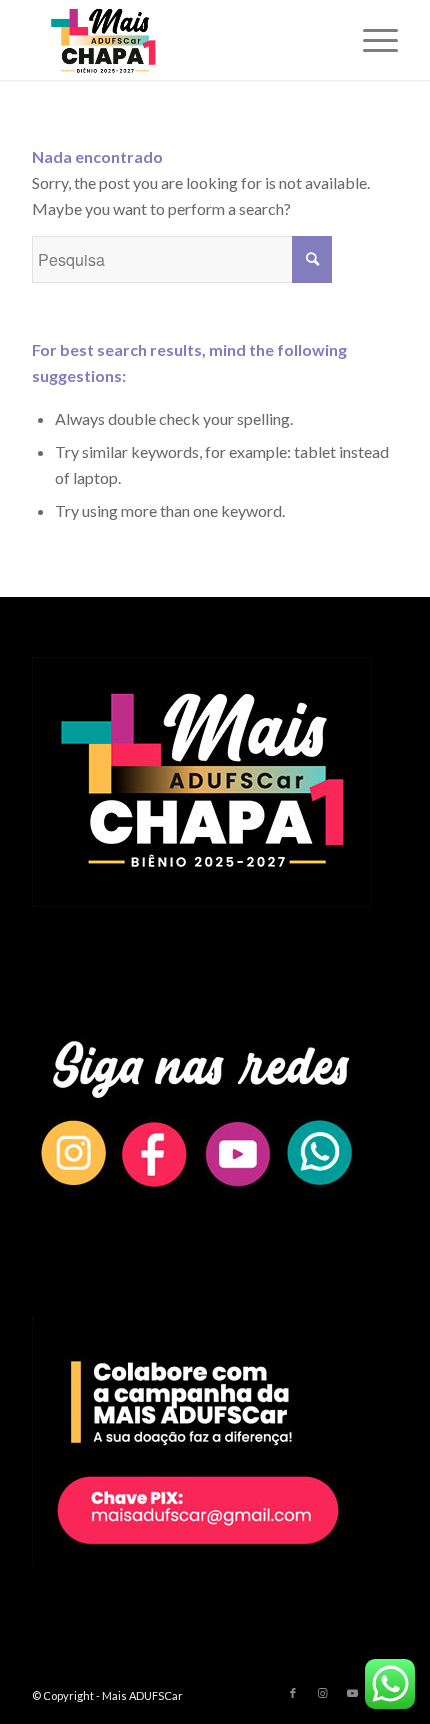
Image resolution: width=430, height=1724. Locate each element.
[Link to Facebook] (293, 1693)
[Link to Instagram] (323, 1693)
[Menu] (370, 40)
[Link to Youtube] (353, 1693)
